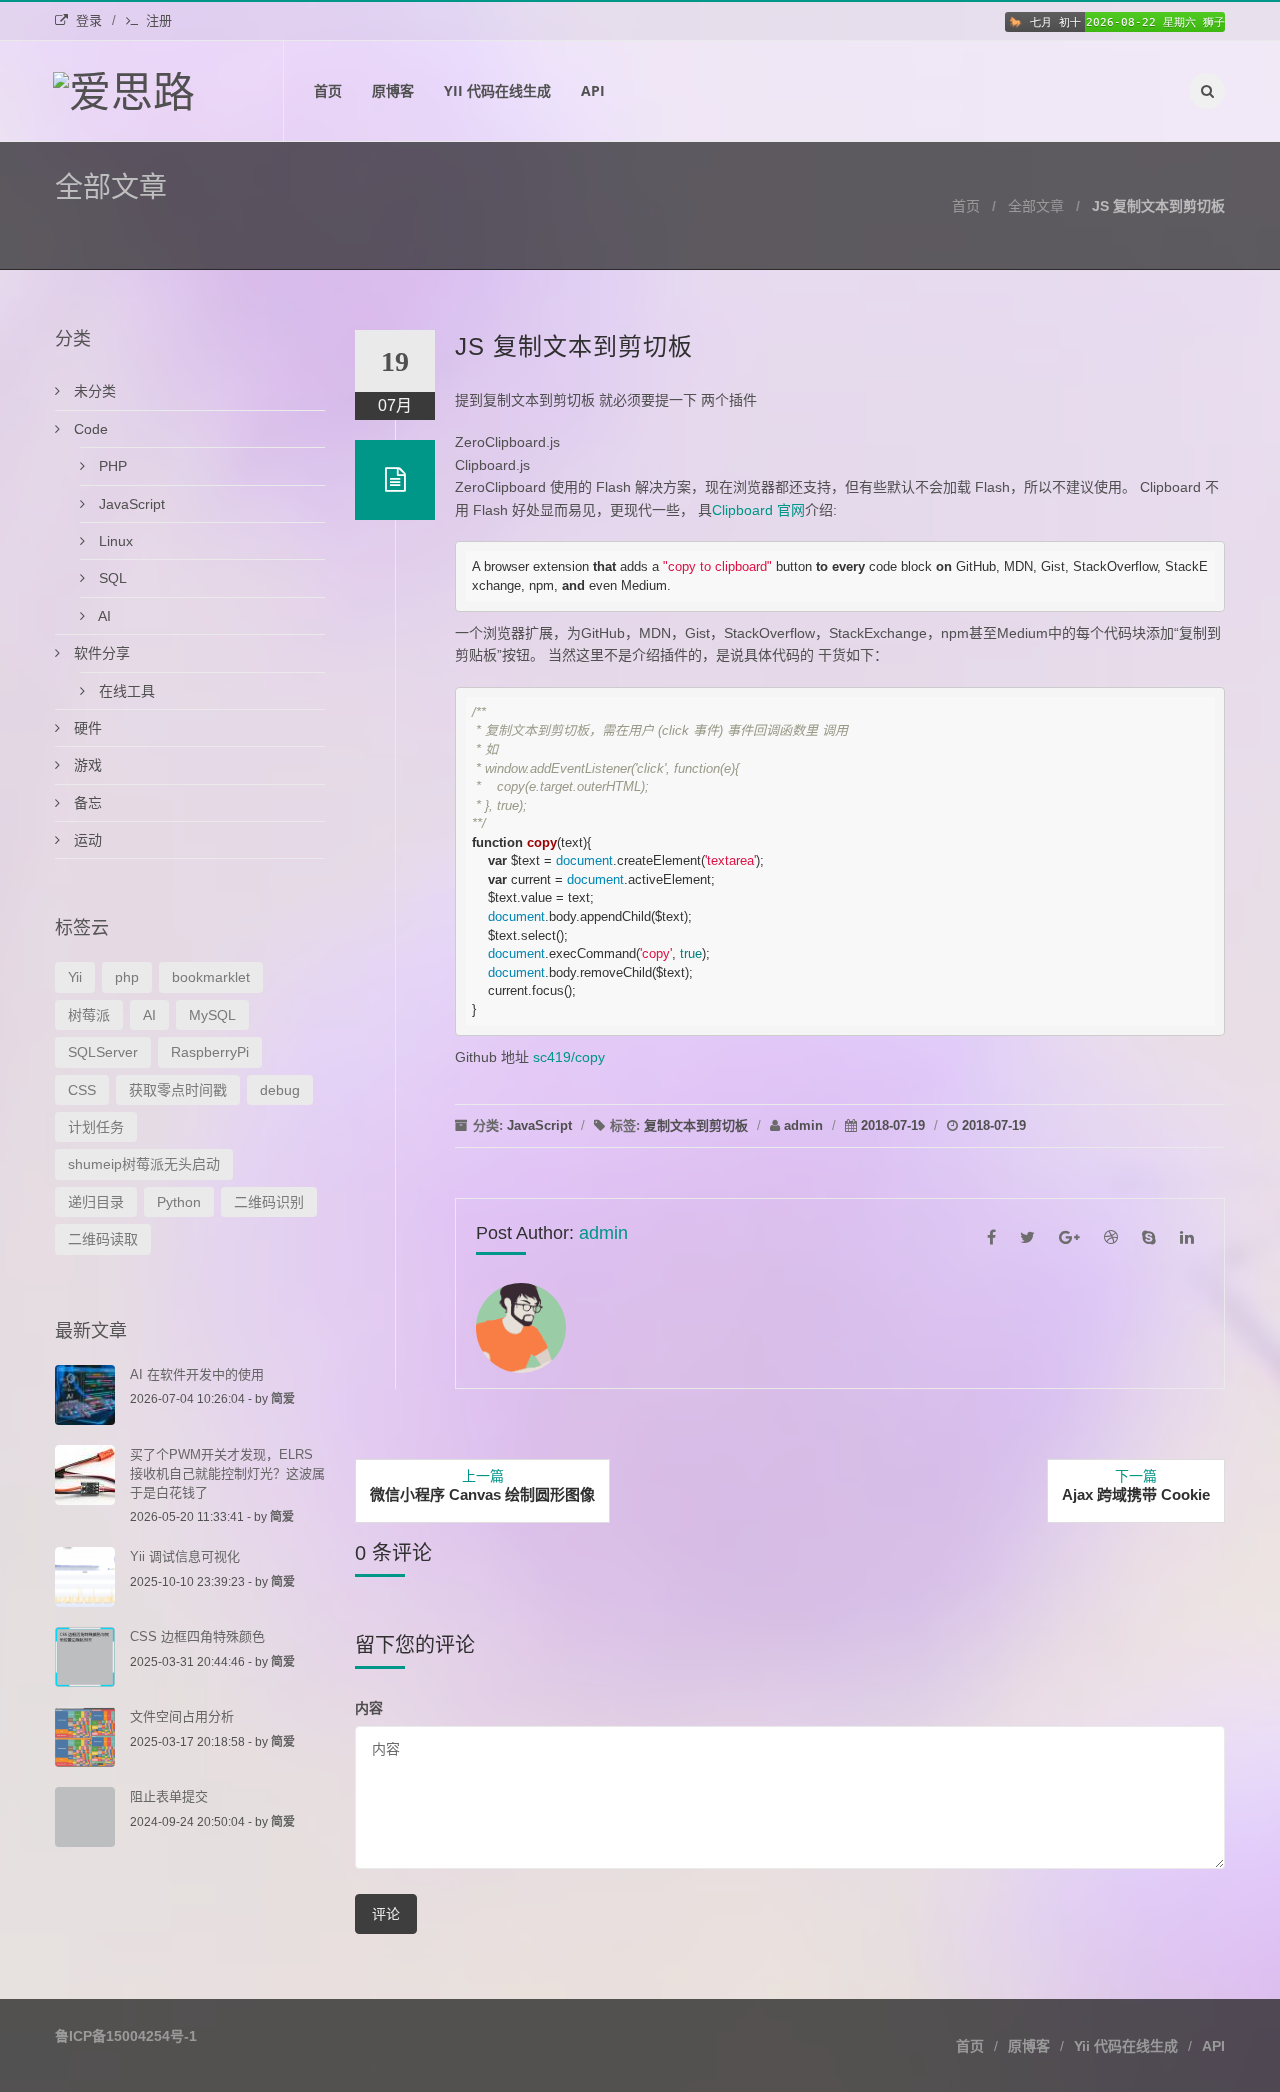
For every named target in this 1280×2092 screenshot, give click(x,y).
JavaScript (539, 1125)
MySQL (212, 1015)
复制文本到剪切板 (696, 1125)
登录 (89, 20)
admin (803, 1125)
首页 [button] (970, 2046)
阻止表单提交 (169, 1796)
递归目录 (96, 1202)
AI (103, 616)
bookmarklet (211, 977)
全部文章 (1036, 206)
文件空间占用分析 (182, 1716)
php (127, 977)
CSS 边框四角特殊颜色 (197, 1636)
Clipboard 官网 (758, 510)
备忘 (86, 803)
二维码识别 (269, 1202)
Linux (114, 541)
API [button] (1213, 2046)
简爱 (283, 1399)
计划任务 (96, 1127)
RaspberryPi (210, 1052)
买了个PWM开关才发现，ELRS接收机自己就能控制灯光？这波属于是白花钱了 (227, 1473)
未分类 (93, 391)
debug (280, 1090)
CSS (82, 1090)
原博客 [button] (1029, 2046)
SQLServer (103, 1052)
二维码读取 (103, 1239)
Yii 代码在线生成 (497, 90)
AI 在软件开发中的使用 (197, 1374)
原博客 (393, 90)
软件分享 (100, 653)
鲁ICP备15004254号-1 (126, 2036)
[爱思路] (168, 91)
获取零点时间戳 (178, 1090)
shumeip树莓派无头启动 (144, 1164)
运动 (86, 840)
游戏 (86, 765)
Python (179, 1202)
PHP (111, 466)
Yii (75, 977)
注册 (159, 20)
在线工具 (125, 691)
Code (89, 429)
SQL (111, 578)
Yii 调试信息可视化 (185, 1556)
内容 (369, 1707)
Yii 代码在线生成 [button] (1126, 2046)
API (593, 90)
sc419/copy (569, 1057)
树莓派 (89, 1015)
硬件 (86, 728)
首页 (328, 90)
